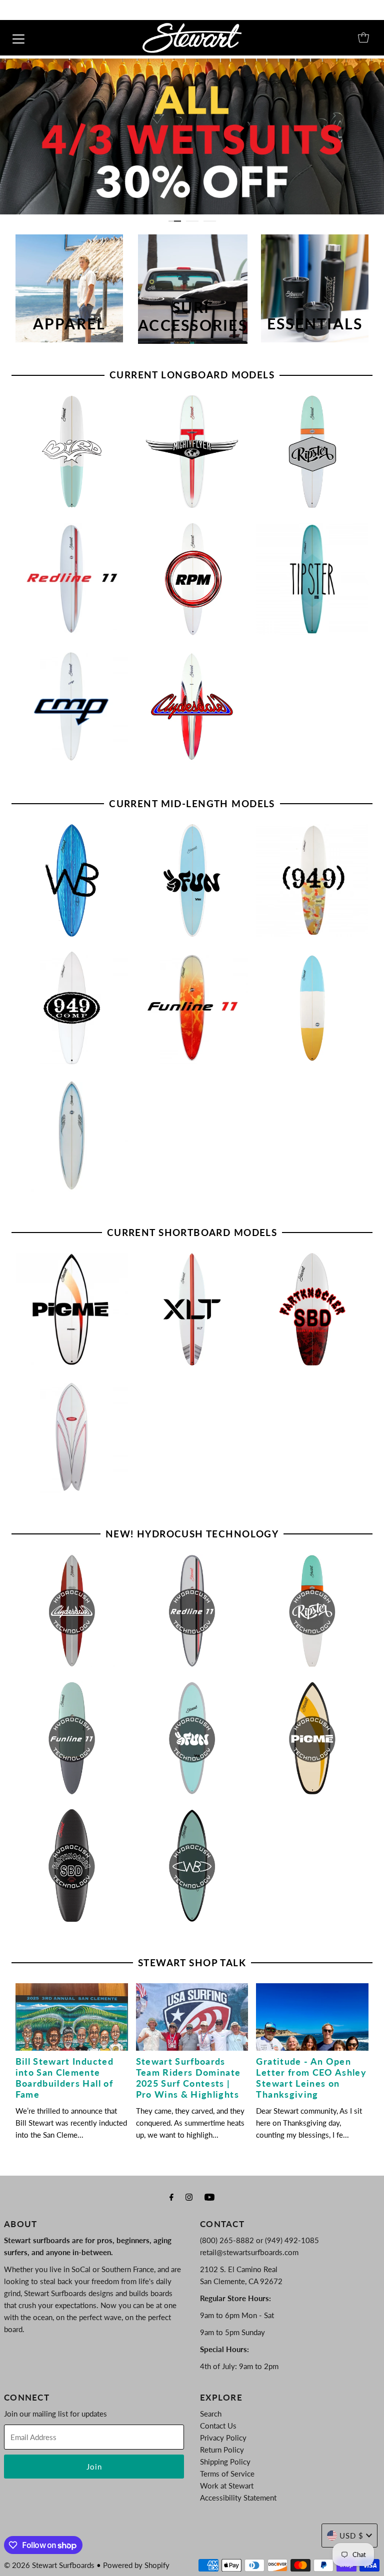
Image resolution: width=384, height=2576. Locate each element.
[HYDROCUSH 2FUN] (192, 1738)
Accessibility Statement (238, 2498)
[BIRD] (72, 452)
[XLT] (192, 1309)
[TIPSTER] (312, 579)
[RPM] (192, 579)
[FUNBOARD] (312, 1008)
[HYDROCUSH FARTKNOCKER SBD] (72, 1866)
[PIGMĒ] (72, 1309)
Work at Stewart (227, 2486)
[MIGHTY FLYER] (192, 452)
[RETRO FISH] (72, 1437)
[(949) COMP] (72, 1008)
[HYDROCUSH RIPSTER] (312, 1611)
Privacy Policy (223, 2438)
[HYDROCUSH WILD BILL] (192, 1866)
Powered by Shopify (136, 2565)
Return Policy (222, 2450)
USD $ (351, 2536)
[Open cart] (363, 37)
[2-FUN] (192, 880)
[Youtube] (209, 2197)
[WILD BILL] (72, 880)
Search (211, 2414)
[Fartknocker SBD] (312, 1309)
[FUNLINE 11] (192, 1008)
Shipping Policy (225, 2462)
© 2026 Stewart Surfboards (49, 2565)
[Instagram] (189, 2197)
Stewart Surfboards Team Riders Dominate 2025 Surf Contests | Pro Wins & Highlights (188, 2078)
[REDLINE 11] (72, 579)
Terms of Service (227, 2474)
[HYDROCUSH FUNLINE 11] (72, 1738)
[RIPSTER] (312, 452)
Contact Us (218, 2426)
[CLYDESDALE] (192, 706)
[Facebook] (171, 2197)
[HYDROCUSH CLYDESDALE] (72, 1611)
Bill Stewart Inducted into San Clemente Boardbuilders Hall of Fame (64, 2078)
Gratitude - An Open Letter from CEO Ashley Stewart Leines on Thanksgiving (311, 2078)
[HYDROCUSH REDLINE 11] (192, 1611)
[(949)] (312, 880)
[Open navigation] (18, 37)
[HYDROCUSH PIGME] (312, 1738)
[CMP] (72, 706)
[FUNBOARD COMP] (72, 1135)
